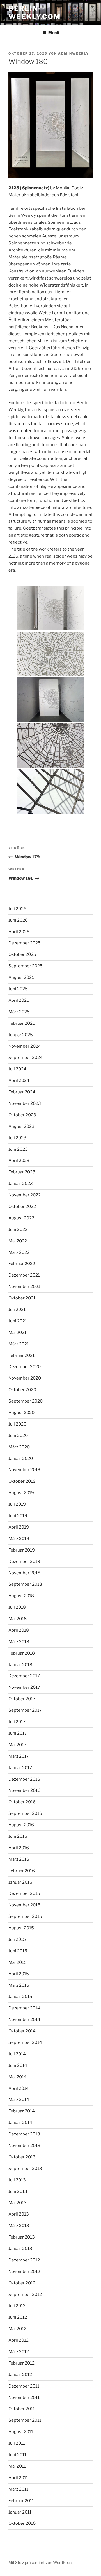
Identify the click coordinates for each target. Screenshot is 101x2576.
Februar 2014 (22, 2111)
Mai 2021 (17, 1333)
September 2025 (26, 966)
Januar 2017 (20, 1768)
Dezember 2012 (24, 2260)
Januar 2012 (20, 2375)
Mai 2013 (18, 2203)
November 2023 (25, 1103)
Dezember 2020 (25, 1367)
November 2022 (25, 1195)
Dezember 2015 (24, 1893)
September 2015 (25, 1916)
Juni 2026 (18, 920)
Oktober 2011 (22, 2409)
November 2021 (24, 1287)
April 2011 (18, 2478)
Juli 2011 (17, 2443)
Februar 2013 (22, 2237)
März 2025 (19, 1012)
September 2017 (25, 1710)
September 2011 (25, 2420)
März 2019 (19, 1539)
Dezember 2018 (24, 1562)
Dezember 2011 (24, 2386)
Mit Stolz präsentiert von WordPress (41, 2562)
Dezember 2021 (24, 1275)
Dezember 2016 (24, 1779)
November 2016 (24, 1790)
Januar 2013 (20, 2249)
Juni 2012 (18, 2317)
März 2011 (18, 2489)
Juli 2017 (17, 1722)
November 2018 (24, 1573)
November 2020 (25, 1378)
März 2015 (19, 1985)
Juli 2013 (17, 2180)
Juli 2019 (17, 1504)
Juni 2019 (18, 1516)
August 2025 (21, 977)
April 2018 (19, 1630)
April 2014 (19, 2088)
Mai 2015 (18, 1962)
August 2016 (21, 1825)
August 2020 (21, 1413)
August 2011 (21, 2432)
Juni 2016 (18, 1836)
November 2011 (24, 2398)
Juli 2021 (17, 1310)
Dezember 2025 (25, 943)
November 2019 (24, 1470)
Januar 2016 (20, 1882)
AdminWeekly (74, 53)
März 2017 (19, 1756)
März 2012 (19, 2352)
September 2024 (26, 1058)
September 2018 (25, 1584)
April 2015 (19, 1974)
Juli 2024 (17, 1069)
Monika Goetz (69, 188)
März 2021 (19, 1344)
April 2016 (19, 1848)
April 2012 (19, 2340)
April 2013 (19, 2214)
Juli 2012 (17, 2306)
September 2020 (26, 1401)
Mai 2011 (17, 2466)
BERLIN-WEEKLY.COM (35, 12)
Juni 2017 (18, 1733)
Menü (54, 33)
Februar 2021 (21, 1355)
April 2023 (19, 1161)
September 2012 (25, 2295)
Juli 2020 (17, 1424)
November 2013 (24, 2146)
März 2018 (19, 1642)
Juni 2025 (18, 989)
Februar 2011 (21, 2501)
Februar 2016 (22, 1871)
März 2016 (19, 1859)
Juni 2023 (18, 1149)
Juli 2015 (17, 1939)
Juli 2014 (17, 2054)
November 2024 (25, 1046)
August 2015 (21, 1928)
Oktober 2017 (22, 1699)
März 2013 (19, 2226)
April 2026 (19, 932)
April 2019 (19, 1527)
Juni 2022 (18, 1229)
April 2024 (19, 1080)
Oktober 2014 (22, 2031)
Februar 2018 (22, 1653)
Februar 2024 (22, 1092)
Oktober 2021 (22, 1298)
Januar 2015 (20, 1997)
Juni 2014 (18, 2065)
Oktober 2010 (22, 2523)
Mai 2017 (17, 1745)
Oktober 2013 (22, 2157)
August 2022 (21, 1218)
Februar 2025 (22, 1023)
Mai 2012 (17, 2329)
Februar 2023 (22, 1172)
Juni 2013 (18, 2191)
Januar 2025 (21, 1035)
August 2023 (21, 1126)
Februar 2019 (22, 1550)
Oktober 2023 (22, 1115)
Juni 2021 (18, 1321)
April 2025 (19, 1000)
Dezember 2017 (24, 1676)
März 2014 (19, 2100)
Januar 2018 (20, 1665)
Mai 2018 (18, 1619)
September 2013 (25, 2169)
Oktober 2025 (22, 954)
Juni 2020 (18, 1436)
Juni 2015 (18, 1951)
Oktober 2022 (22, 1207)
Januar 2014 (20, 2123)
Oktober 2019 (22, 1481)
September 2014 (25, 2042)
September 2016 (25, 1813)
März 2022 (19, 1252)
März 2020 (19, 1447)
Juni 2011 (17, 2455)
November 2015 (24, 1905)
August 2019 (21, 1493)
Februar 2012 (21, 2363)
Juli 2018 (17, 1607)
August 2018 (21, 1596)
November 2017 (24, 1687)
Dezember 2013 (24, 2134)
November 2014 (24, 2020)
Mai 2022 (18, 1241)
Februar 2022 (22, 1264)
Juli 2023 (17, 1138)
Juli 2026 (17, 909)
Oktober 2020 (22, 1390)
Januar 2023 (21, 1184)
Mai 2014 (18, 2077)
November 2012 (24, 2272)
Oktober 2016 (22, 1802)
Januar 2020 (21, 1459)
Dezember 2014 (24, 2008)
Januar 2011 (20, 2512)
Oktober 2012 (22, 2283)
